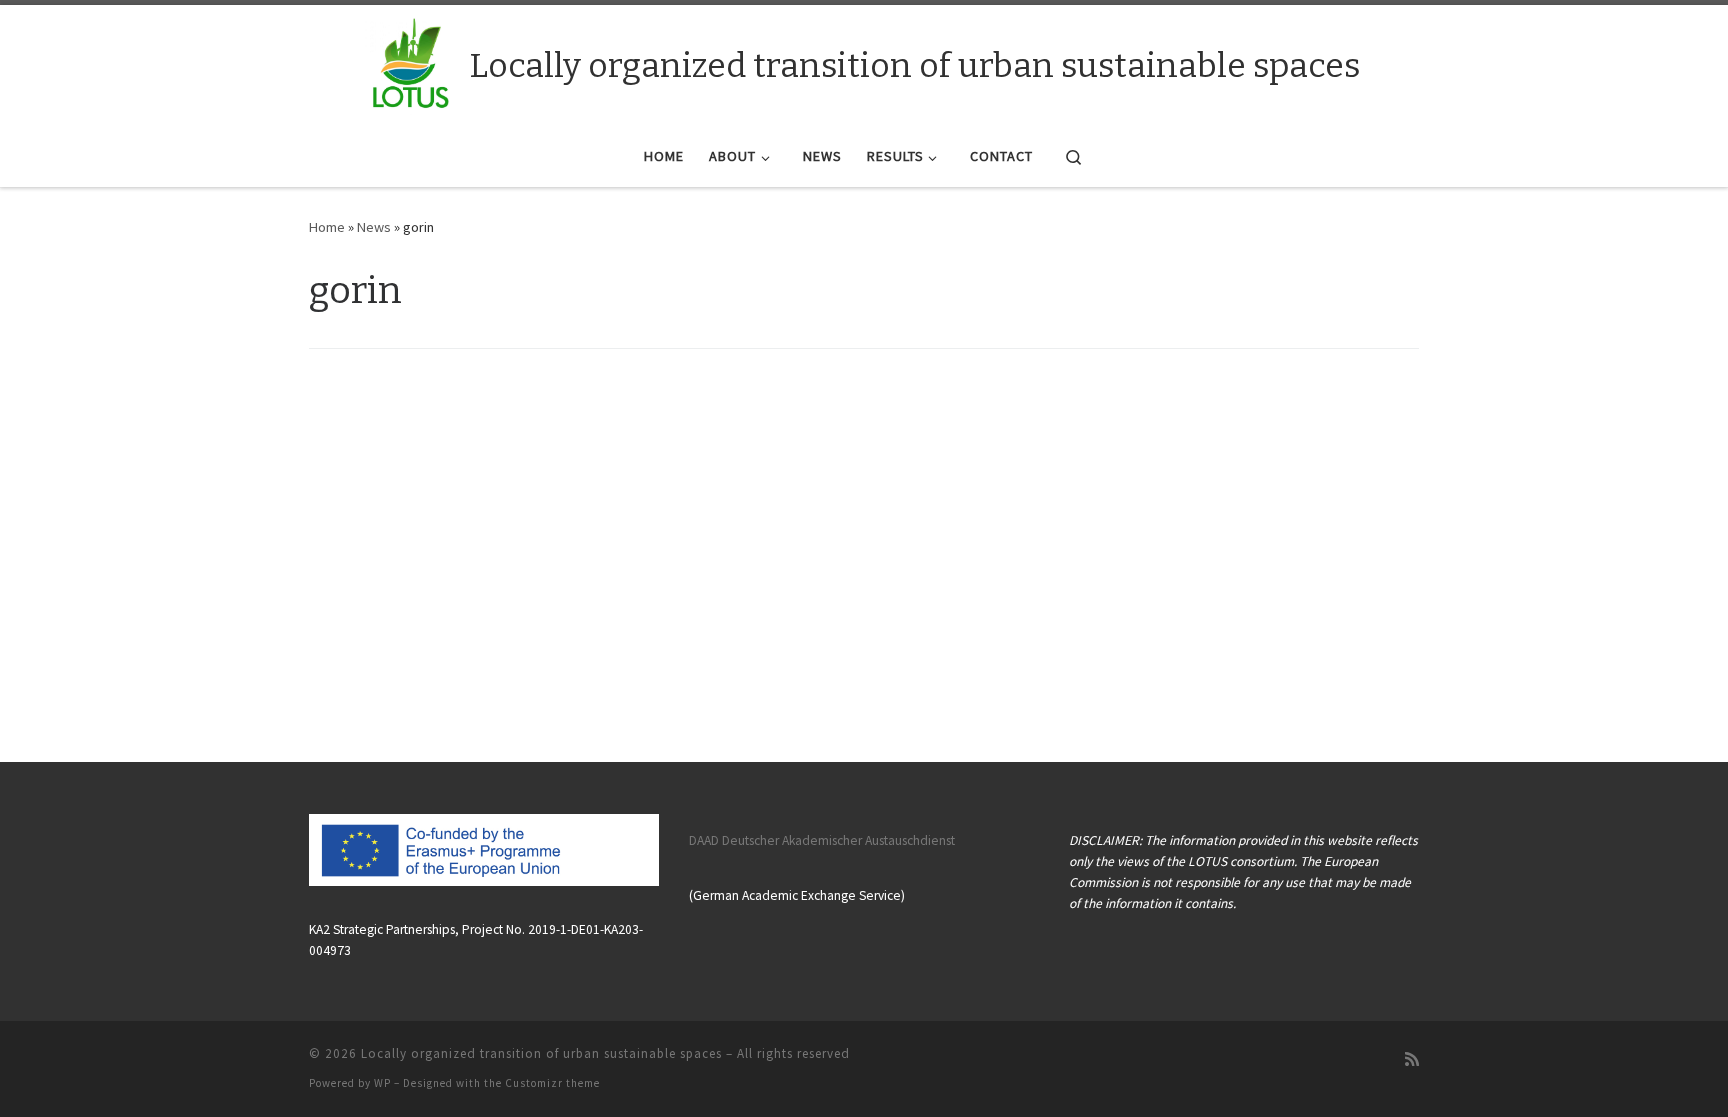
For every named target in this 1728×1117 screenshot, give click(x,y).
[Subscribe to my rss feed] (1412, 1059)
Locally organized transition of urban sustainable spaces (541, 1053)
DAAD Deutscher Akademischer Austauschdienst (822, 840)
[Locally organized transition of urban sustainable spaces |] (411, 62)
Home (327, 227)
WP (382, 1083)
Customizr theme (552, 1083)
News (374, 227)
